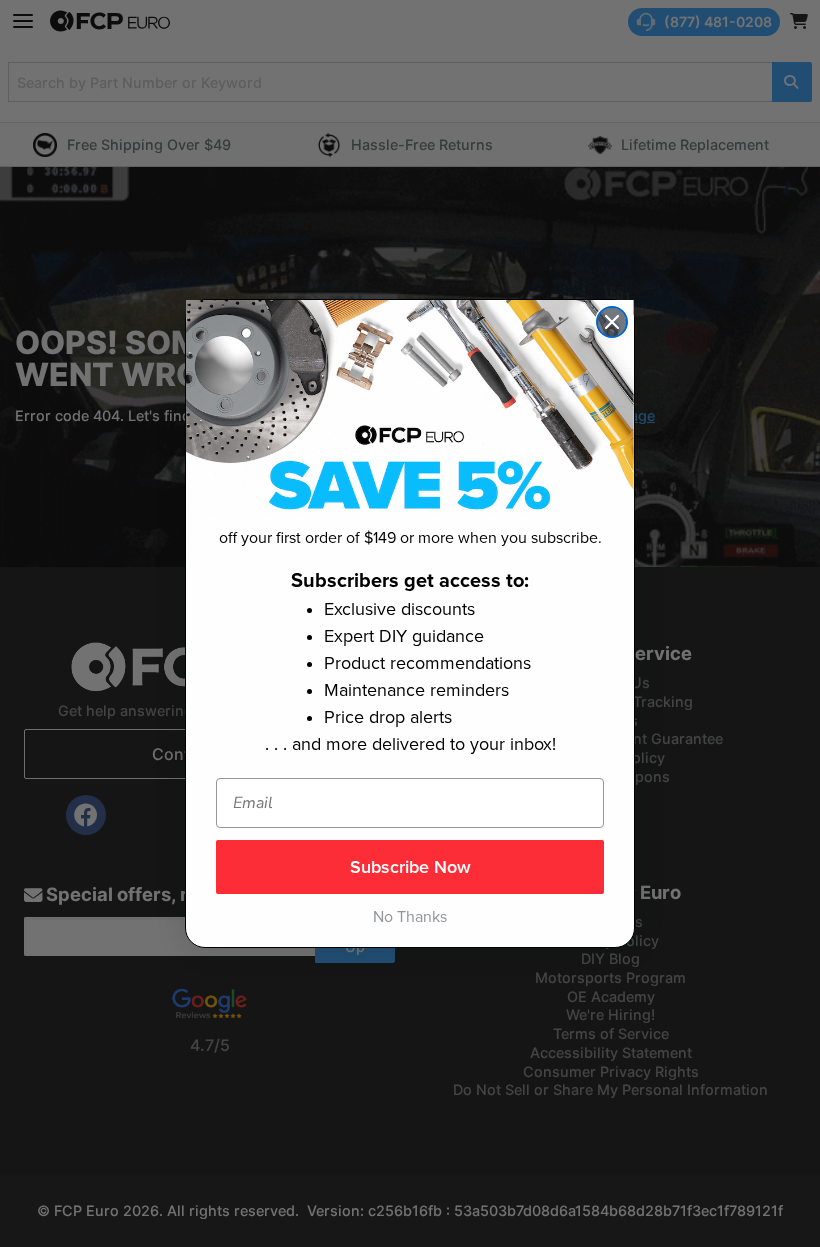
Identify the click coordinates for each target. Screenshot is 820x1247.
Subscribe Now (410, 867)
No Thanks (410, 917)
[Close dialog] (612, 322)
